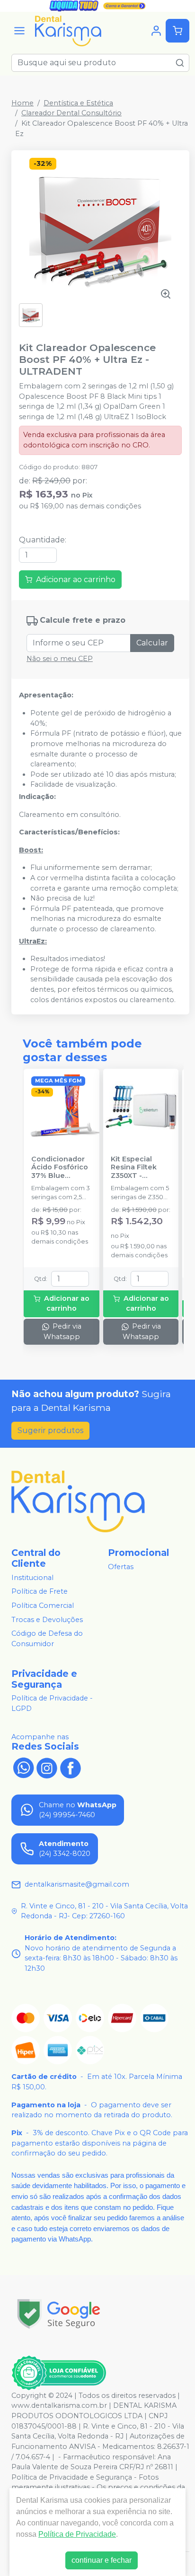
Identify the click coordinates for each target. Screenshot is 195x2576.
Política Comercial (43, 1606)
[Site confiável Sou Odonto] (59, 2373)
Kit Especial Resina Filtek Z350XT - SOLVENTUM (134, 1168)
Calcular (152, 643)
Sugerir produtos (50, 1430)
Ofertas (121, 1567)
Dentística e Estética (78, 103)
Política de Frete (40, 1592)
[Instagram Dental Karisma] (47, 1767)
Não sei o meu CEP (60, 659)
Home (22, 103)
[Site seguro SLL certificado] (59, 2314)
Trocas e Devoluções (47, 1620)
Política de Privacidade (77, 2534)
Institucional (32, 1578)
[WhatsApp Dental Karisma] (23, 1767)
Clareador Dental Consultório (71, 113)
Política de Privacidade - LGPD (52, 1704)
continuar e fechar (102, 2560)
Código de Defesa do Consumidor (47, 1639)
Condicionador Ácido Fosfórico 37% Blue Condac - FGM (60, 1168)
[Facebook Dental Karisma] (71, 1767)
